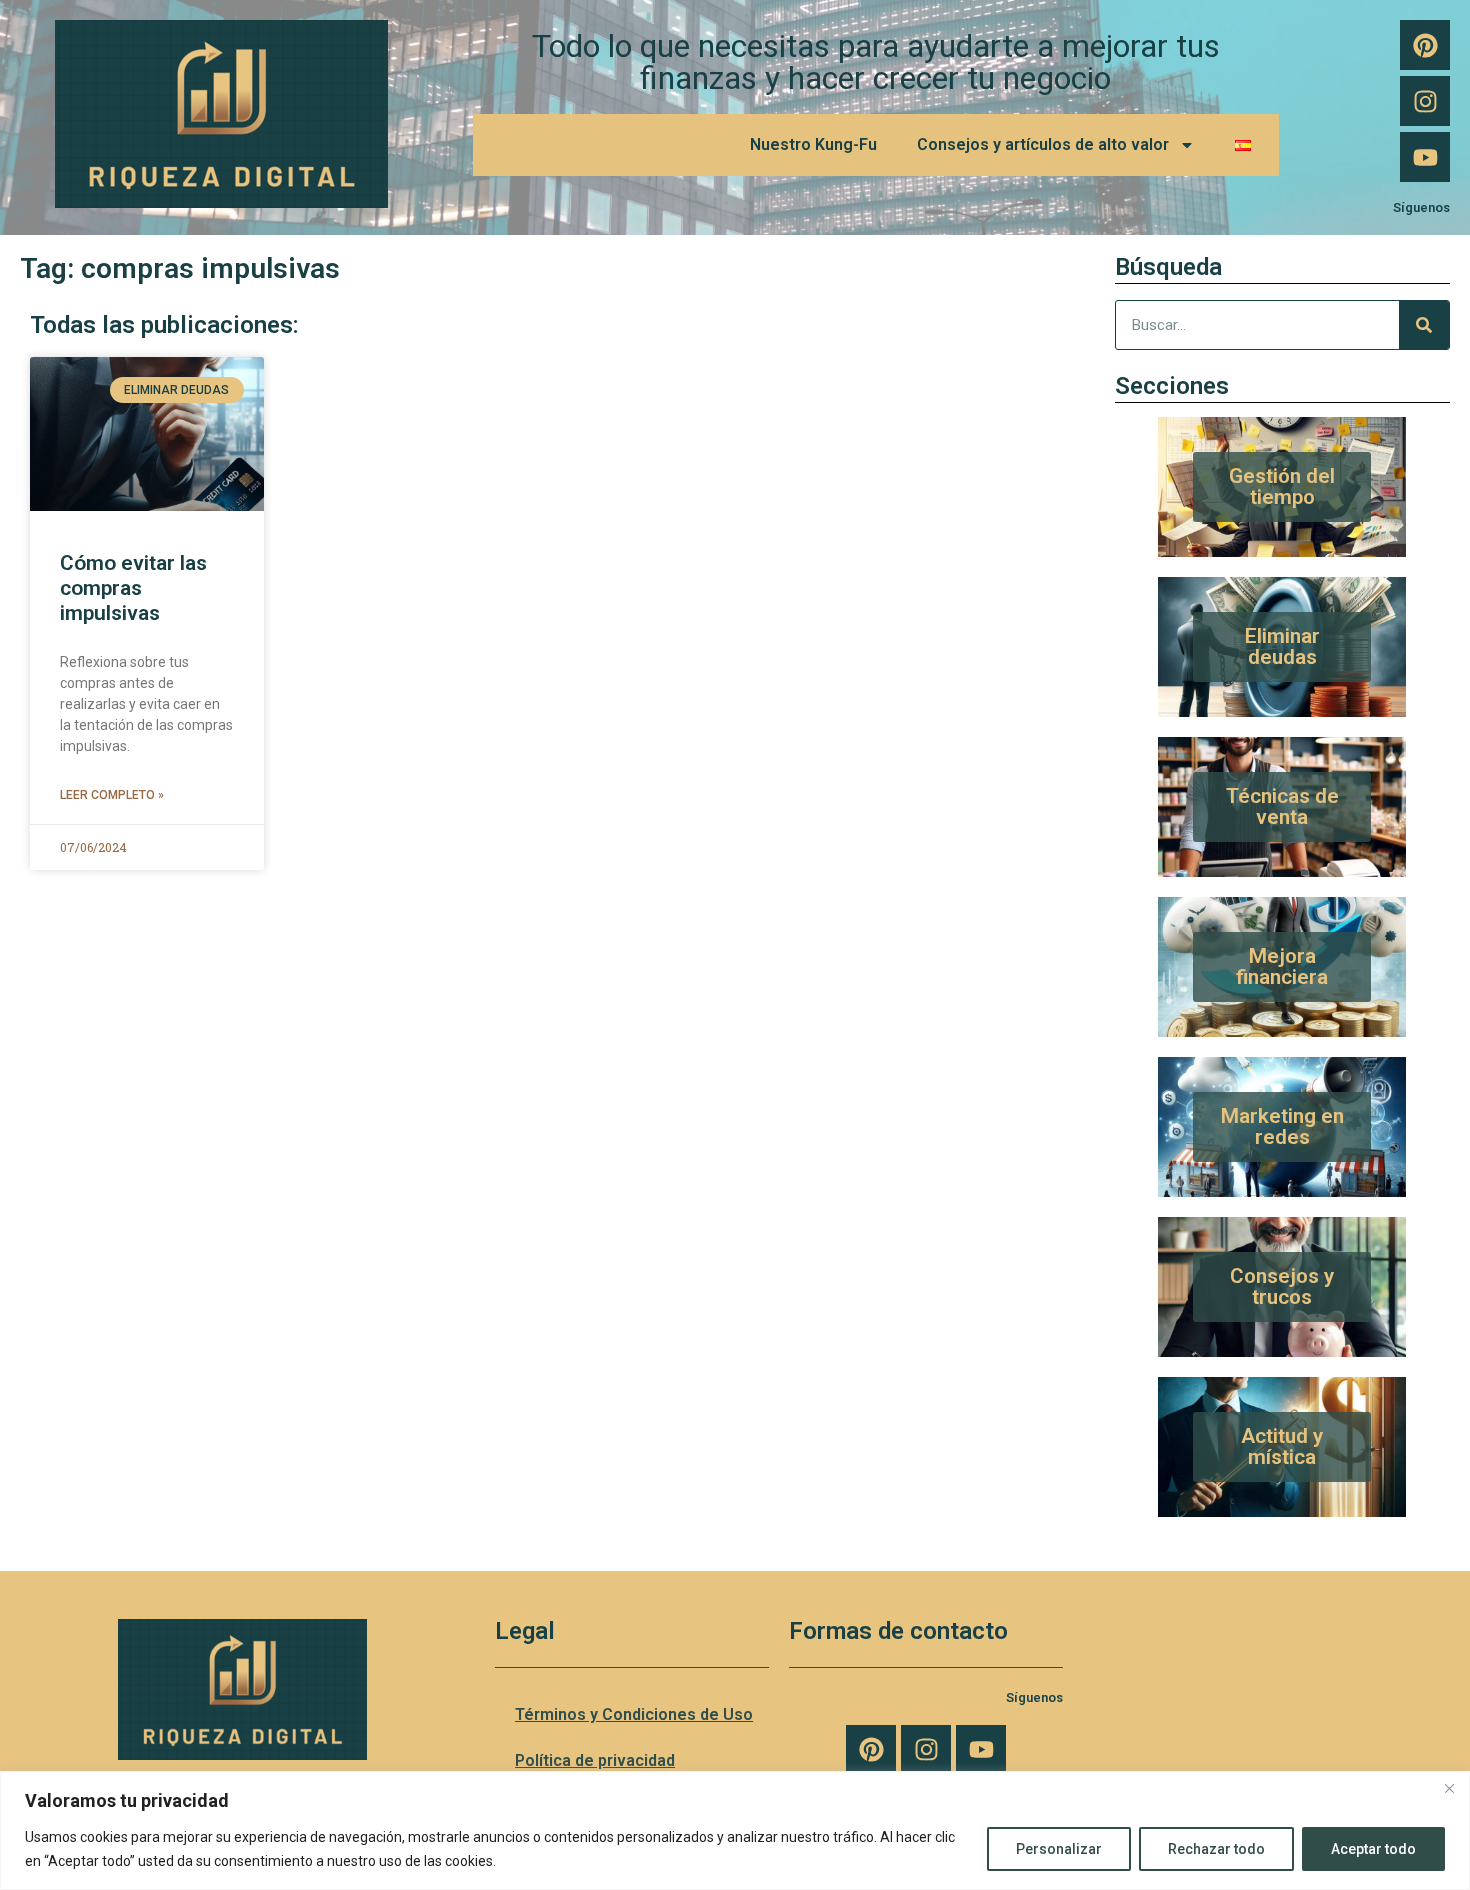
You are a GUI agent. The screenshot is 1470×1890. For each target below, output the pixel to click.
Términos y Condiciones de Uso (634, 1714)
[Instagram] (1425, 101)
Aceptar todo (1373, 1849)
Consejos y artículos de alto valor (1043, 144)
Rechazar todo (1216, 1849)
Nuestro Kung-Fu (813, 144)
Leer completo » (112, 795)
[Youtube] (1425, 157)
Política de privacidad (595, 1760)
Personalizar (1059, 1849)
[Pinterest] (1425, 45)
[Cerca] (1449, 1788)
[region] (735, 1830)
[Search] (1424, 325)
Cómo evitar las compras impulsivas (133, 588)
